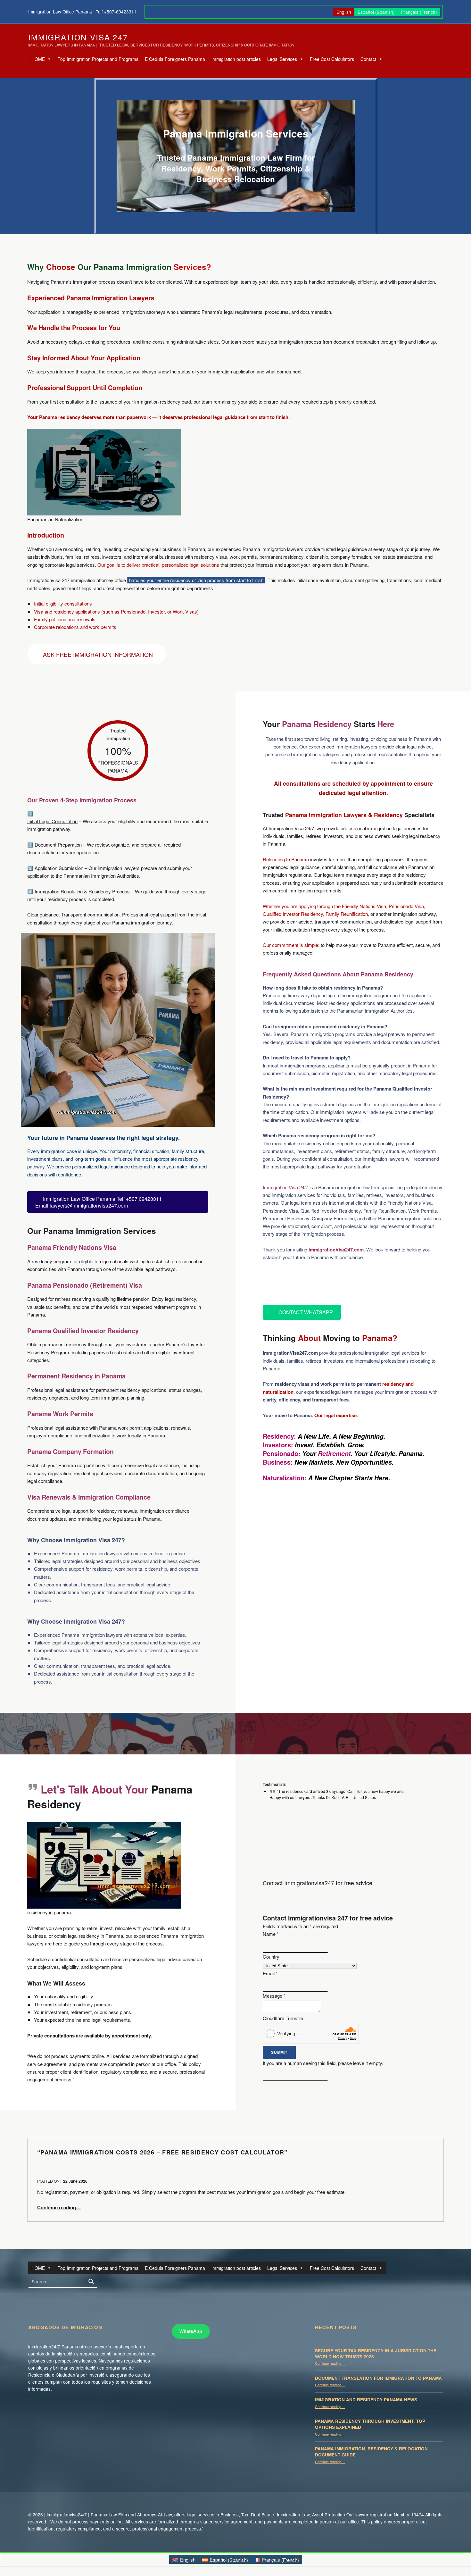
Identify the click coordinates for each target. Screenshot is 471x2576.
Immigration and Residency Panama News (366, 2400)
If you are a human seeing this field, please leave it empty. (323, 2063)
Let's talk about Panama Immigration (332, 1283)
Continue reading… (59, 2207)
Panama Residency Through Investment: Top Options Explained (370, 2424)
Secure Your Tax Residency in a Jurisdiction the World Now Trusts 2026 (376, 2354)
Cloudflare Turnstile (283, 2018)
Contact (368, 59)
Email (270, 1973)
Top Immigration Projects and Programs (98, 59)
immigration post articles (236, 59)
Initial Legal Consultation (52, 821)
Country (271, 1957)
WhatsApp (191, 2331)
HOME (38, 59)
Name (271, 1934)
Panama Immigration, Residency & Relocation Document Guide (371, 2452)
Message (274, 1996)
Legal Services (282, 59)
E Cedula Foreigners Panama (175, 59)
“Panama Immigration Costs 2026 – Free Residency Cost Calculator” (162, 2152)
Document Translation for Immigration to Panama (378, 2378)
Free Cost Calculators (332, 59)
